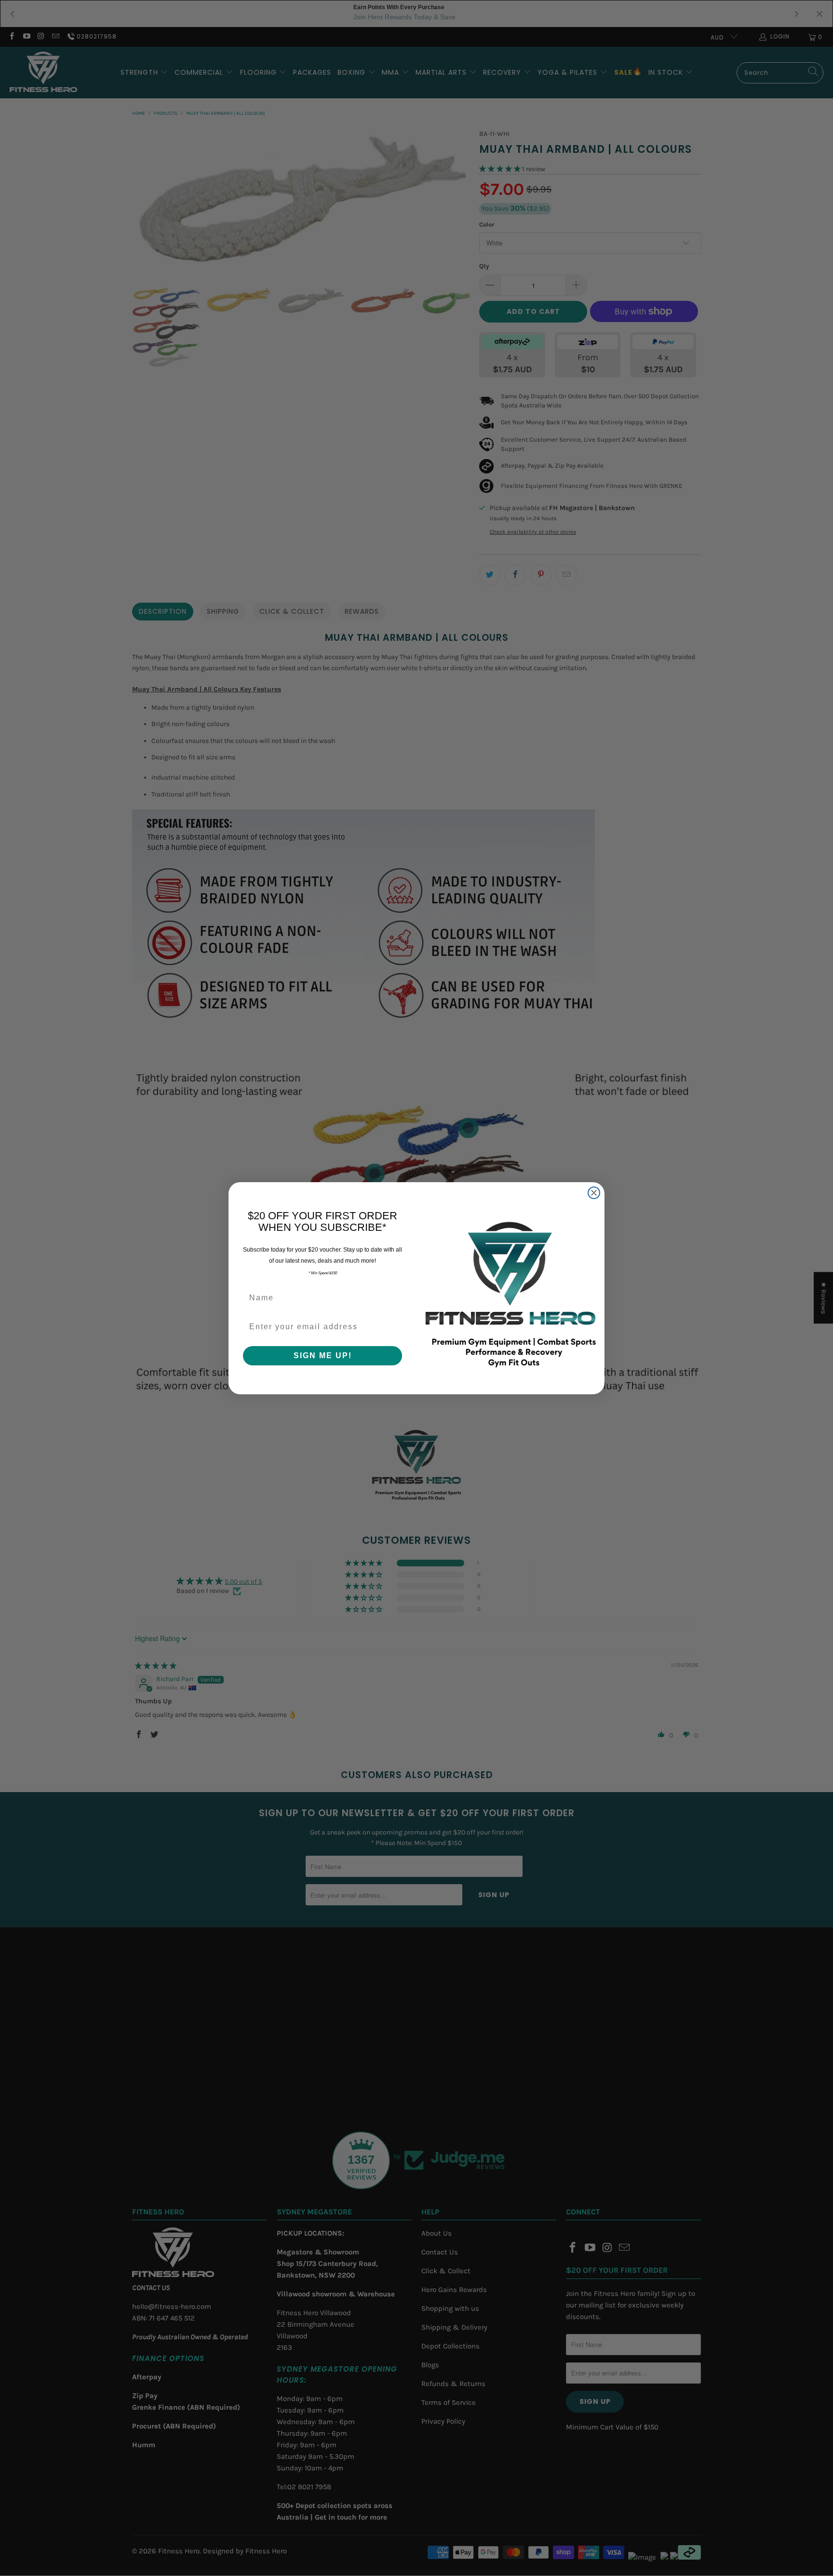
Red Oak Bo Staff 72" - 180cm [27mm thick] (118, 2534)
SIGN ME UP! (323, 1355)
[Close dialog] (594, 1193)
